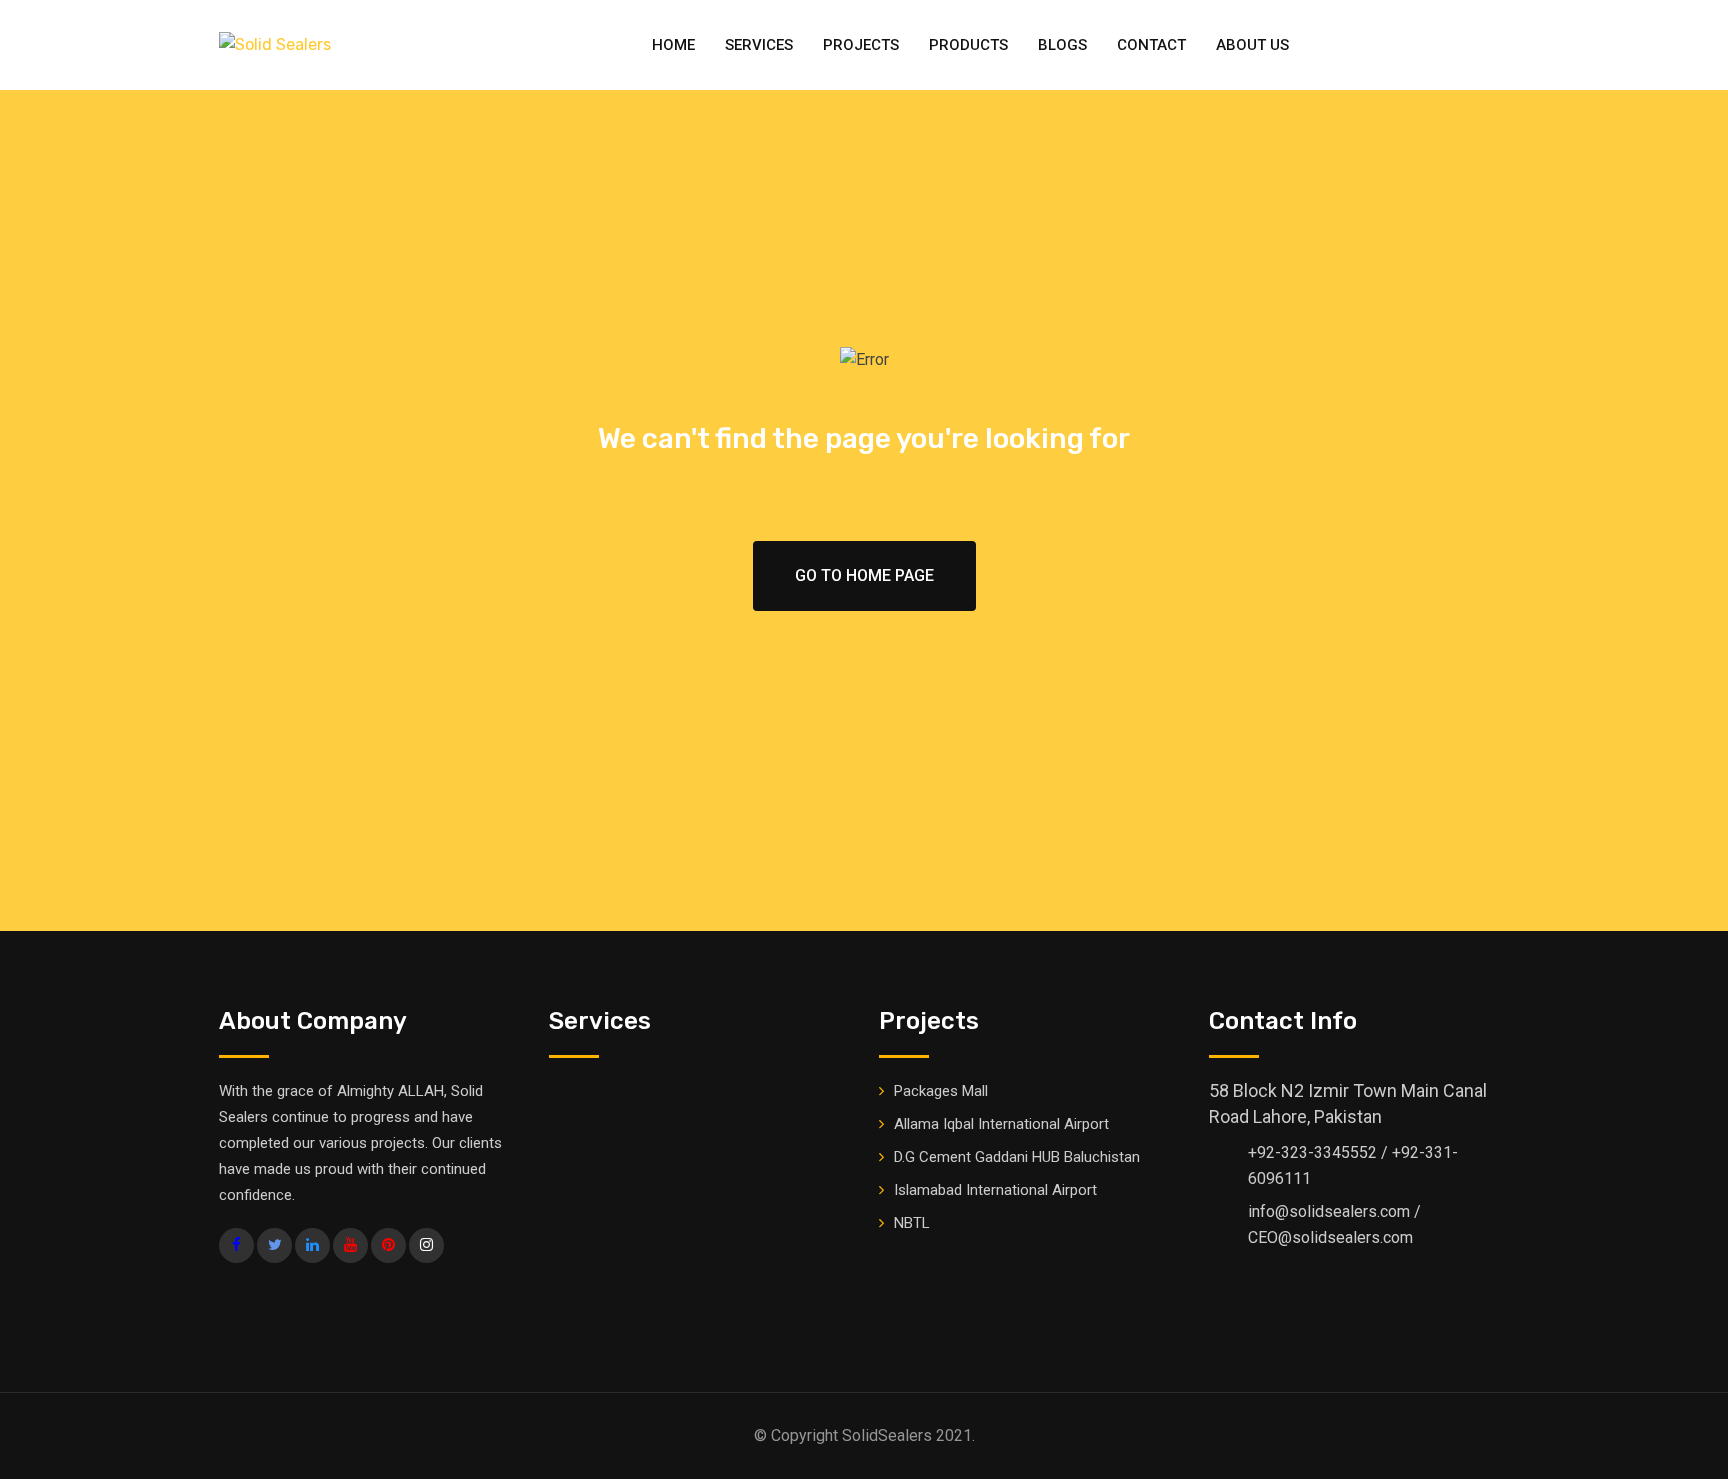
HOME (673, 45)
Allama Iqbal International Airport (1001, 1124)
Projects (861, 45)
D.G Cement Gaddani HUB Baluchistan (1017, 1157)
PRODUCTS (968, 45)
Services (759, 45)
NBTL (912, 1223)
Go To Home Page (864, 575)
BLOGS (1062, 45)
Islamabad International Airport (995, 1190)
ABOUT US (1252, 45)
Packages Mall (941, 1091)
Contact (1151, 45)
